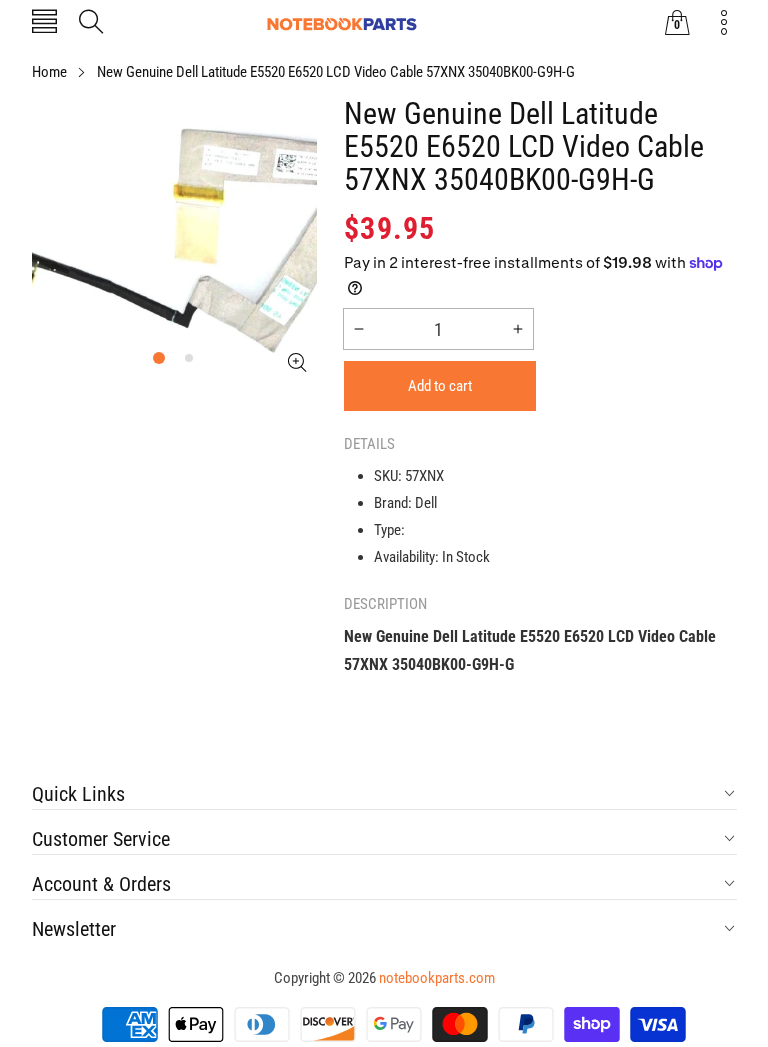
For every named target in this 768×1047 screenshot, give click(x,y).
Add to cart (440, 386)
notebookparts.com (437, 978)
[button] (44, 23)
